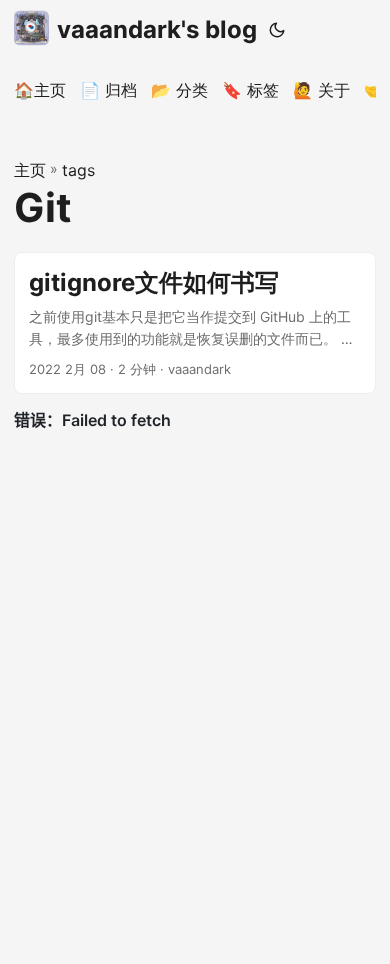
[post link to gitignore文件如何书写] (195, 323)
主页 (30, 170)
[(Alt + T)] (277, 30)
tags (78, 170)
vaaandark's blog (157, 29)
